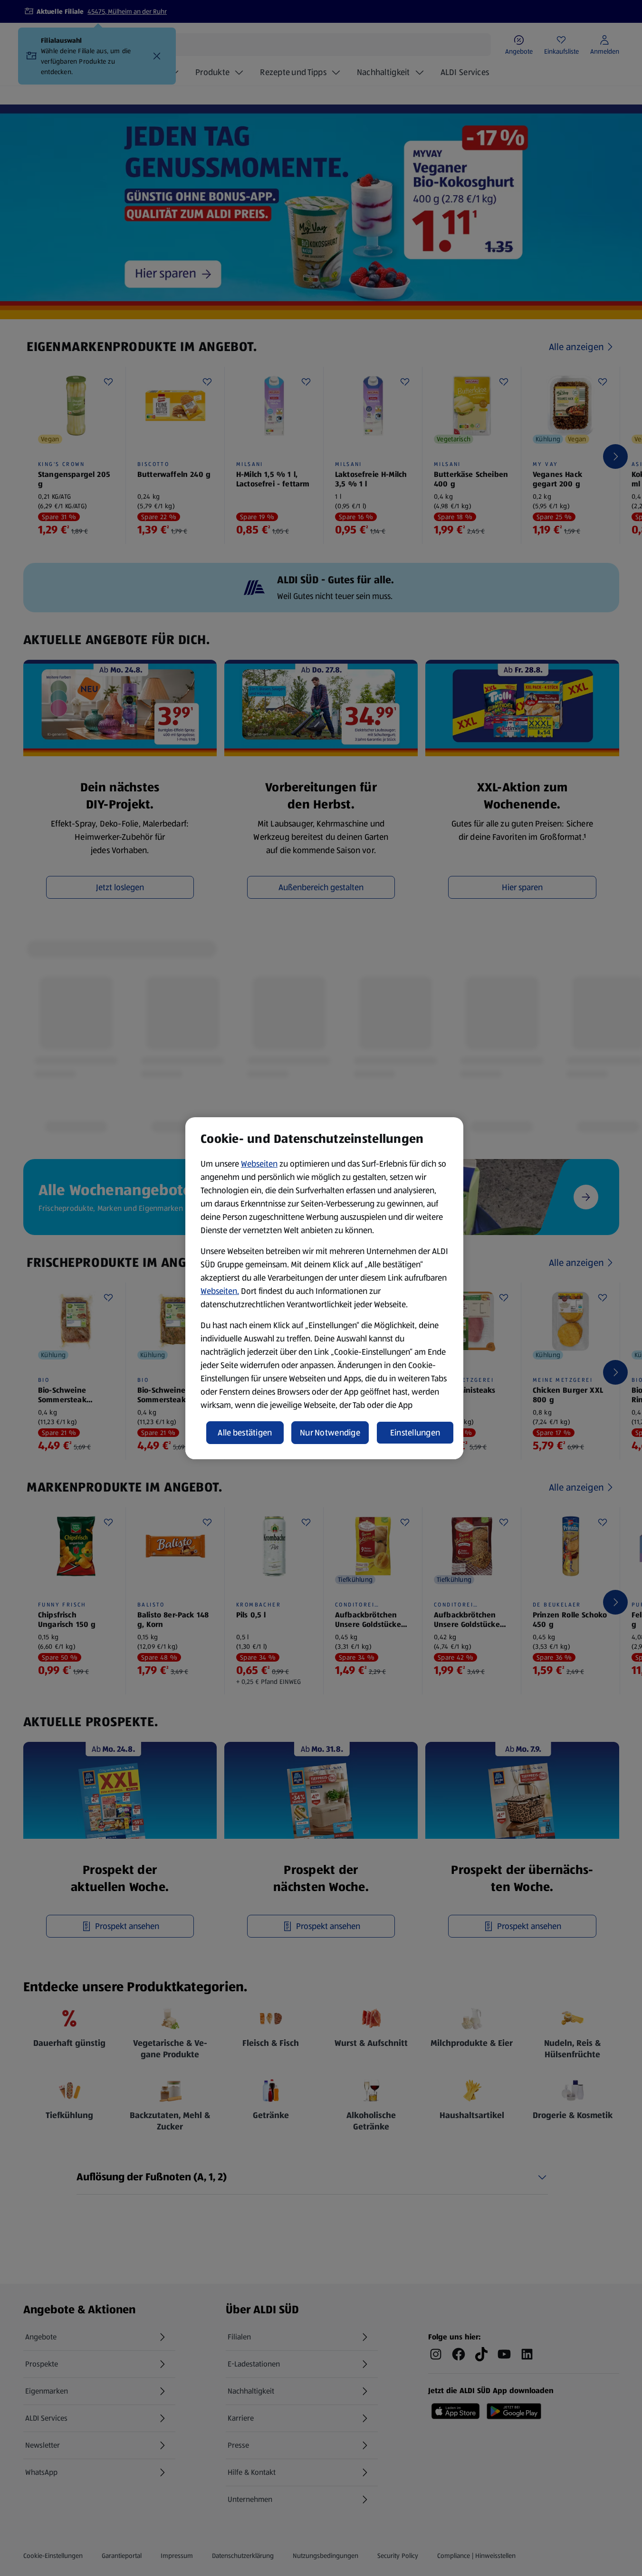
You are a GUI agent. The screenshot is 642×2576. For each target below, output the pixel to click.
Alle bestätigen (245, 1433)
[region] (324, 1288)
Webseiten (259, 1164)
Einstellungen (415, 1433)
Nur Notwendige (330, 1433)
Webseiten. (220, 1291)
